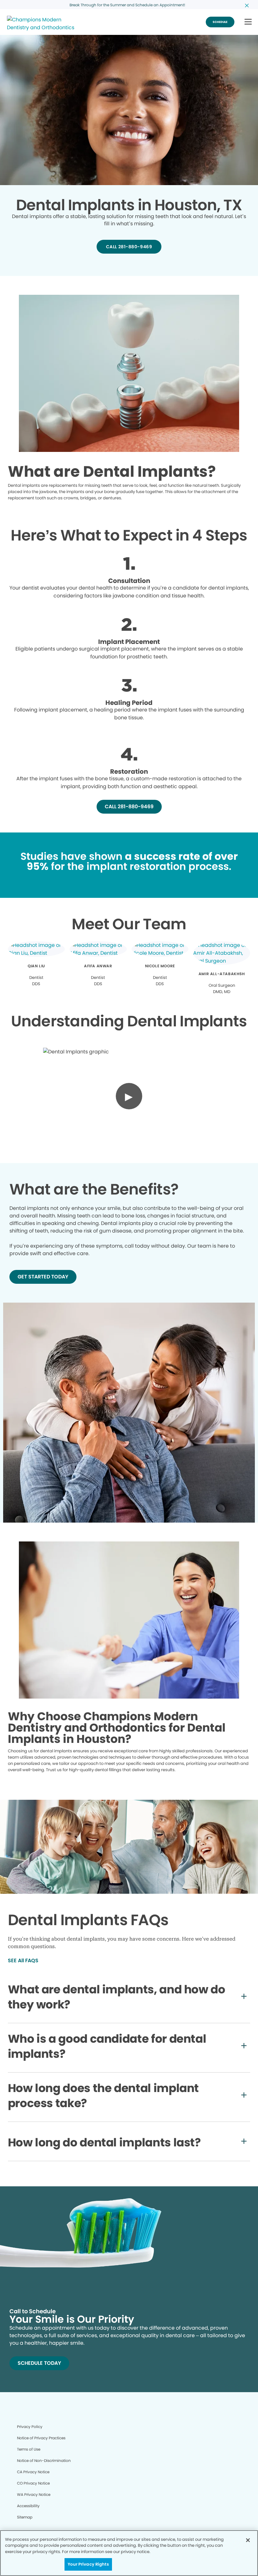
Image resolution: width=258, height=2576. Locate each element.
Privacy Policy (30, 2427)
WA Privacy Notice (34, 2494)
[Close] (248, 2540)
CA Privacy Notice (33, 2472)
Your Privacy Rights (88, 2564)
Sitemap (25, 2517)
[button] (248, 22)
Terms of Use (29, 2449)
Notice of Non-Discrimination (44, 2461)
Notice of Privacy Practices (41, 2438)
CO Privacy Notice (33, 2483)
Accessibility (28, 2506)
